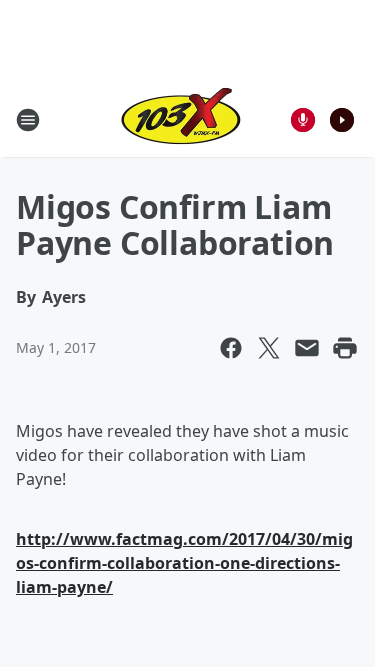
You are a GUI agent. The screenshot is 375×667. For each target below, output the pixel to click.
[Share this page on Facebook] (231, 348)
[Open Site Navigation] (28, 120)
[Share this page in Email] (307, 348)
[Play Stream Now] (342, 120)
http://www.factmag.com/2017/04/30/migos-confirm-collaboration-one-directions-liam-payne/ (184, 563)
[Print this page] (345, 348)
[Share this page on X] (269, 348)
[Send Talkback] (303, 120)
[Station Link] (181, 119)
